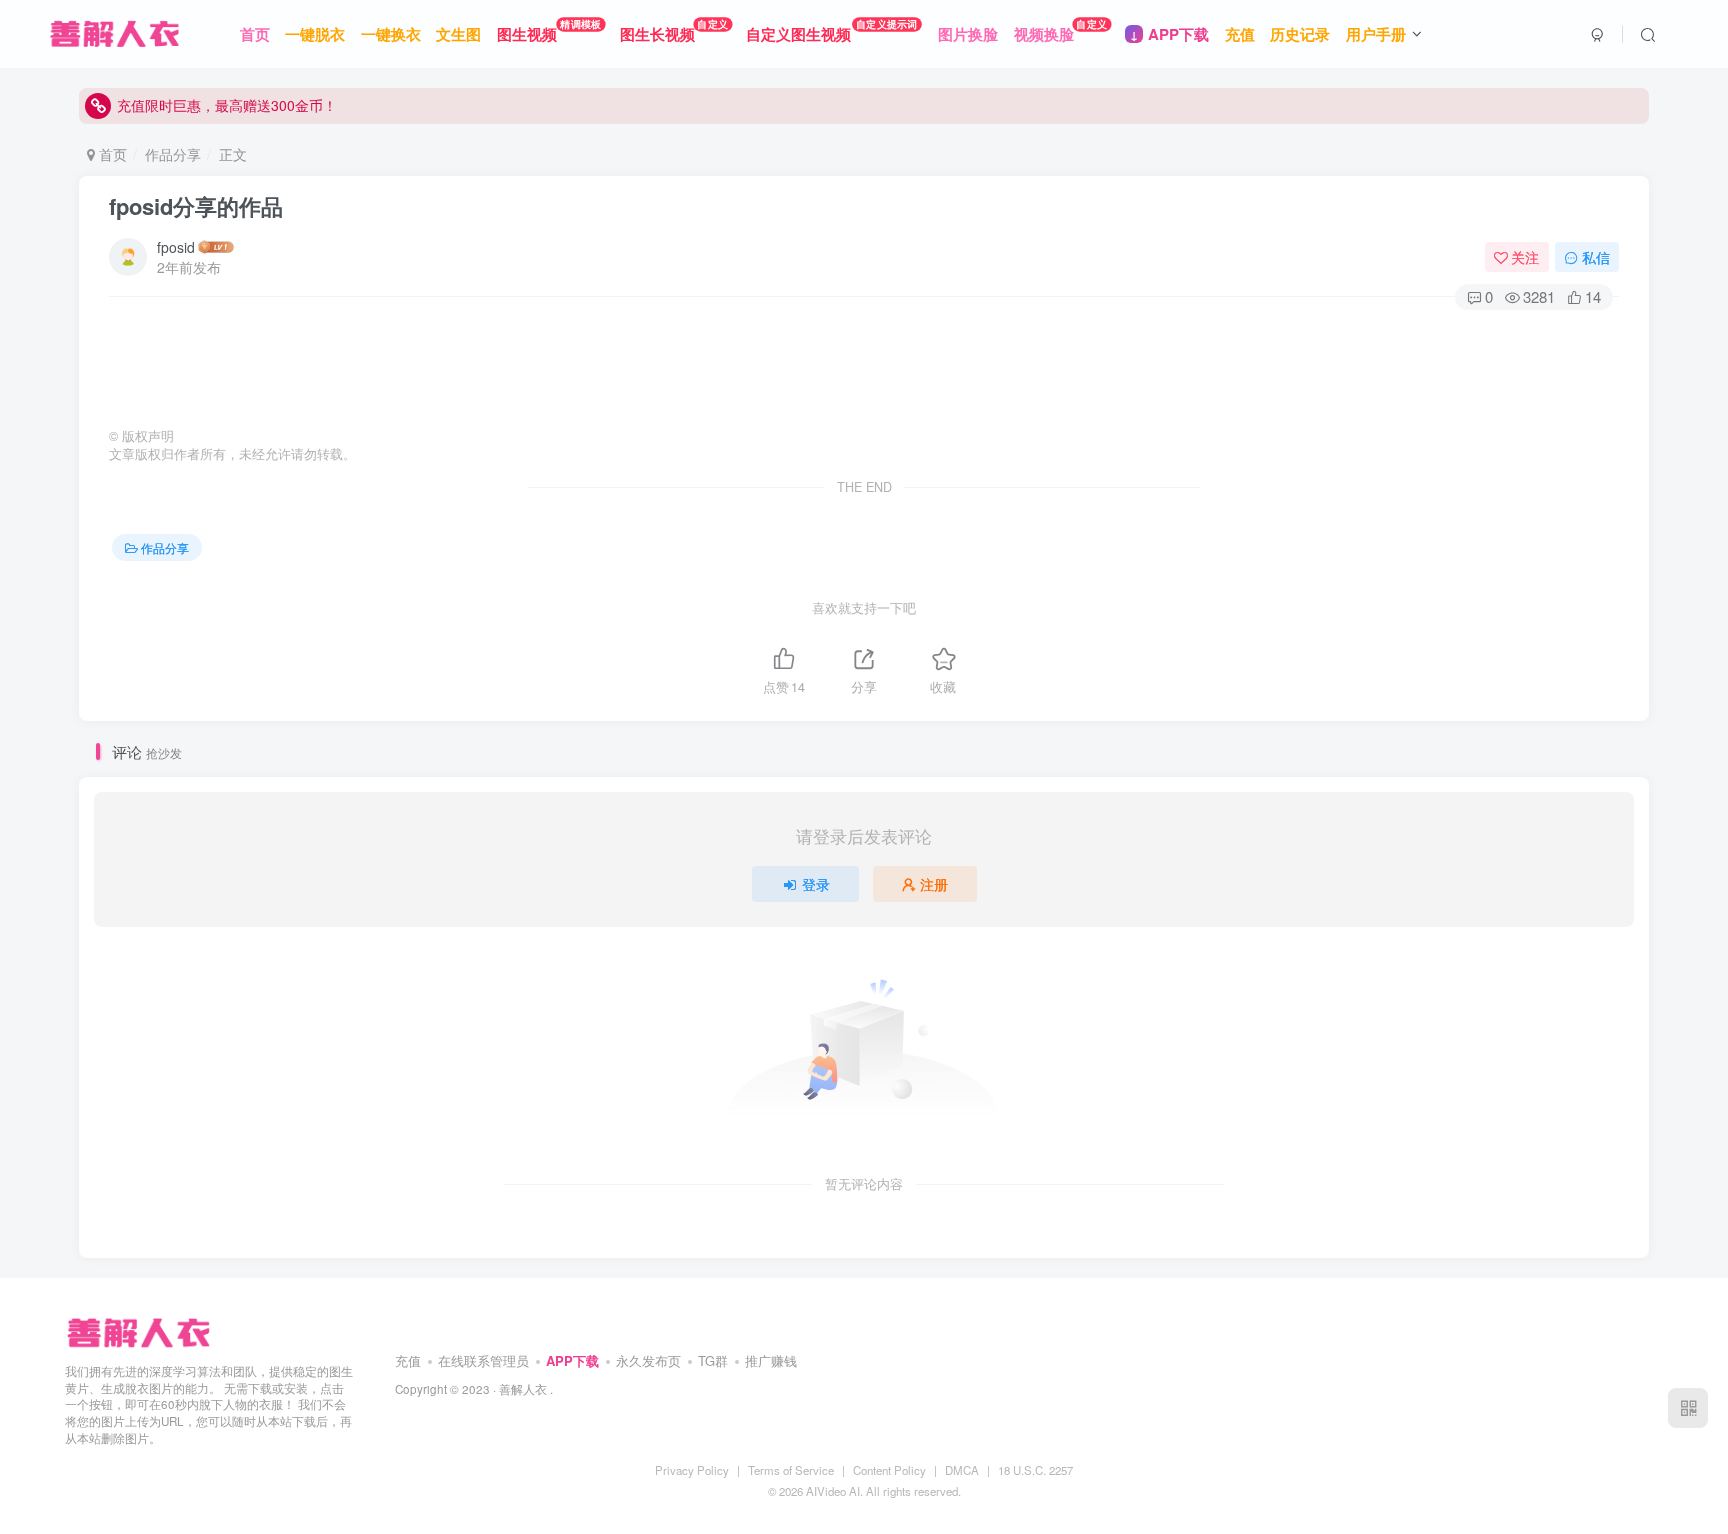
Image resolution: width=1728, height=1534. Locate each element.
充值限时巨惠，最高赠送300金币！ (227, 105)
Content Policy (889, 1470)
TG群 (713, 1360)
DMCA (962, 1470)
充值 (408, 1360)
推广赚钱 (771, 1360)
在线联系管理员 (483, 1360)
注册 (934, 884)
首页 (111, 154)
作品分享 (173, 154)
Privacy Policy (692, 1470)
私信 (1596, 257)
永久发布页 (648, 1360)
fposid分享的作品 (196, 206)
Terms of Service (791, 1470)
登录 (816, 884)
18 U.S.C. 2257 (1035, 1470)
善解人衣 (523, 1389)
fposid (176, 247)
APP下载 (572, 1360)
